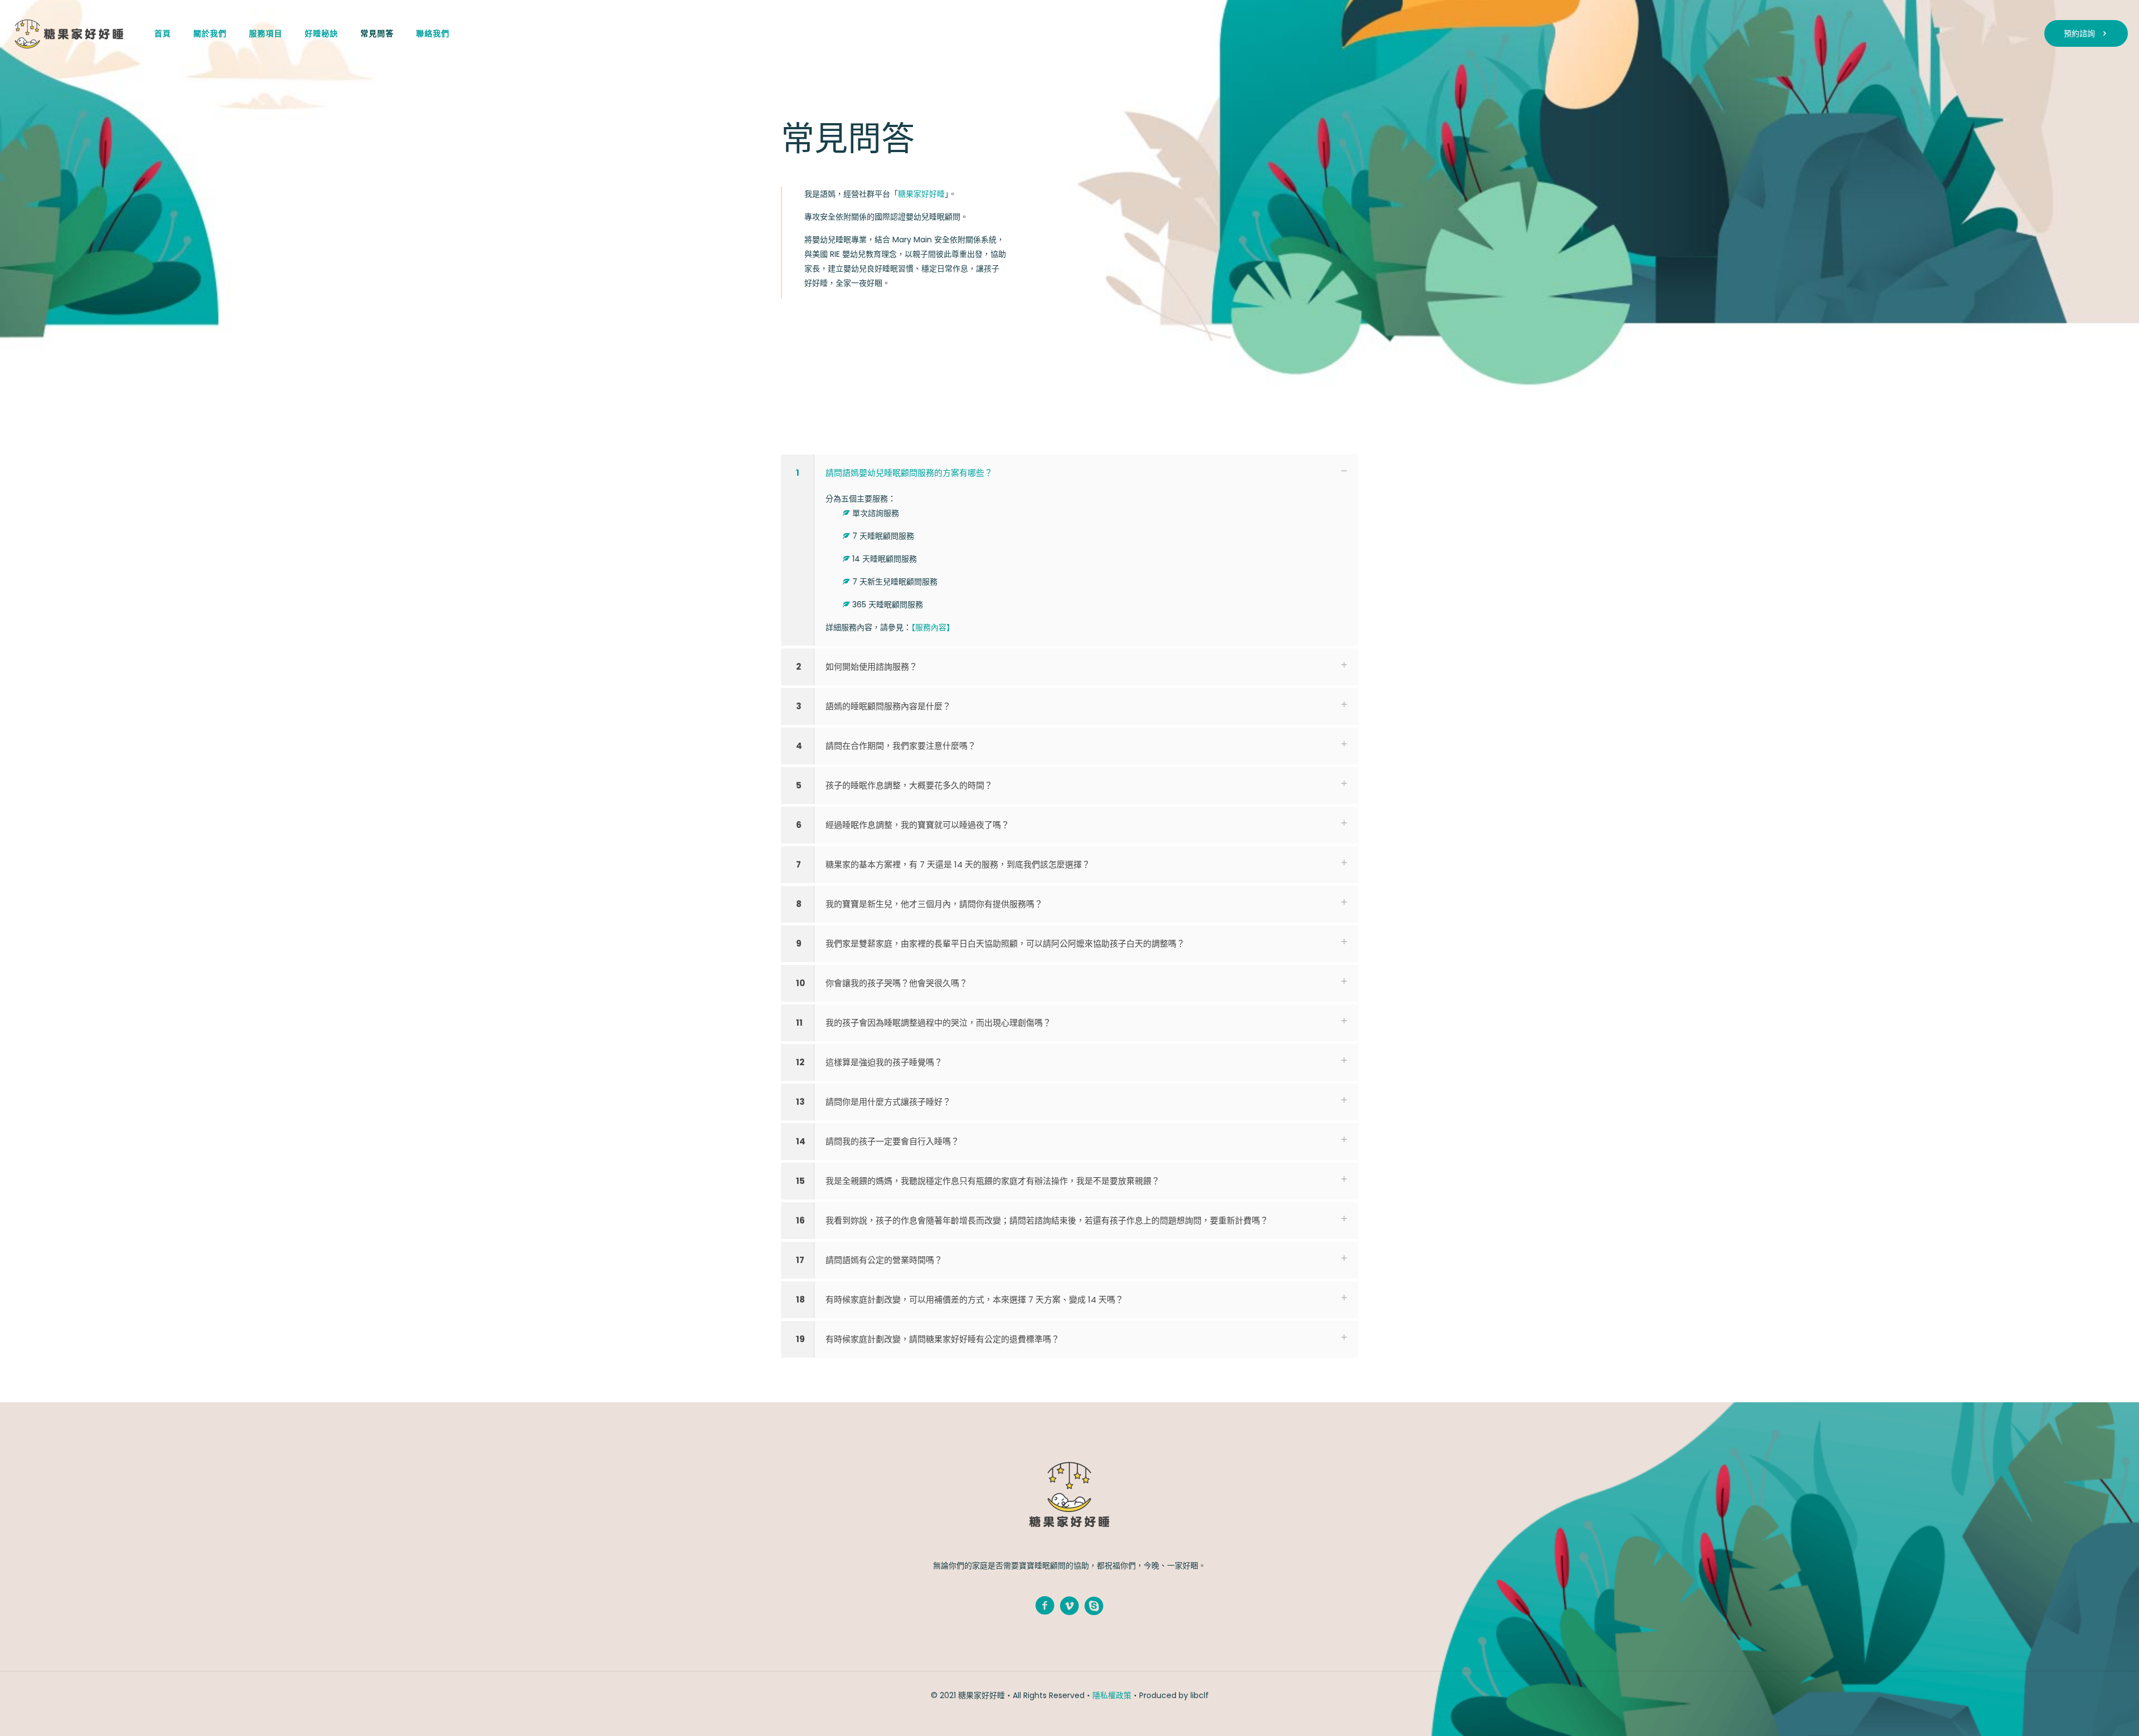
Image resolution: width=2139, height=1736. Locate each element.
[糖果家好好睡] (69, 33)
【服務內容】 (933, 627)
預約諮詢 (2079, 33)
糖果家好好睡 (921, 194)
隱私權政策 (1112, 1695)
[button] (1069, 550)
